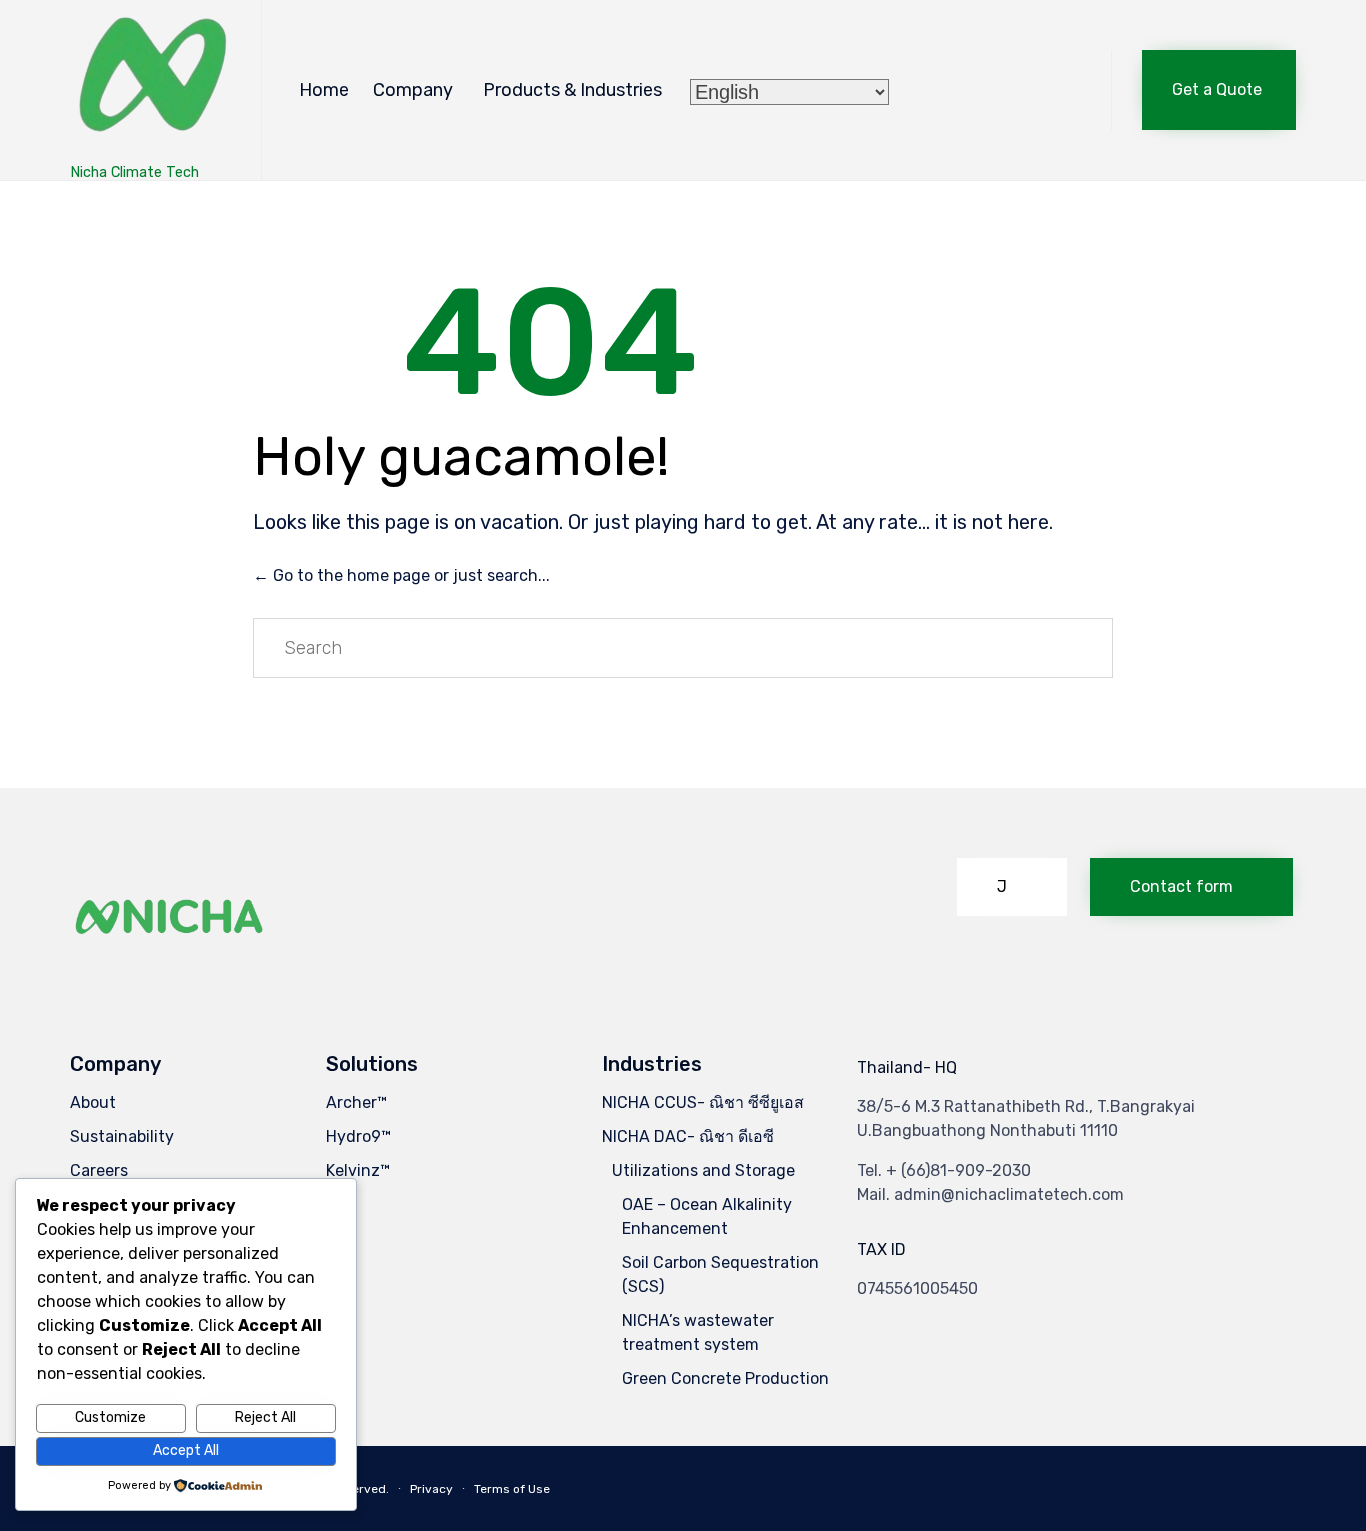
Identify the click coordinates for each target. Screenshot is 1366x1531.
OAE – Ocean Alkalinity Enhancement (707, 1216)
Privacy (431, 1489)
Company (413, 90)
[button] (1219, 90)
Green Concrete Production (725, 1378)
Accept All (186, 1450)
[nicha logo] (170, 966)
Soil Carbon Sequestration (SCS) (720, 1274)
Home (324, 90)
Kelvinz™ (358, 1170)
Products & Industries (572, 90)
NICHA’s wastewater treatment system (698, 1332)
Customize (110, 1417)
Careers (99, 1170)
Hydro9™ (358, 1136)
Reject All (265, 1417)
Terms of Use (512, 1489)
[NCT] (150, 80)
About (93, 1102)
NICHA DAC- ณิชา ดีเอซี (688, 1136)
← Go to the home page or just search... (401, 575)
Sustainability (122, 1136)
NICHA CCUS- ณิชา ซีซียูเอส (703, 1102)
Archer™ (356, 1102)
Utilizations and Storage (703, 1170)
